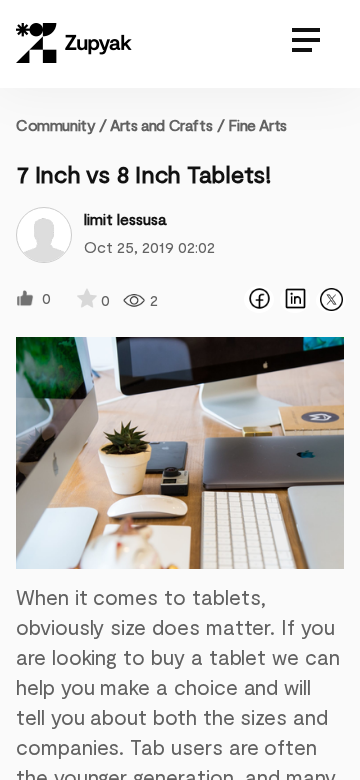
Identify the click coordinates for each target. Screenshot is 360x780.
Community (61, 124)
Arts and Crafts (161, 124)
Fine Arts (257, 124)
